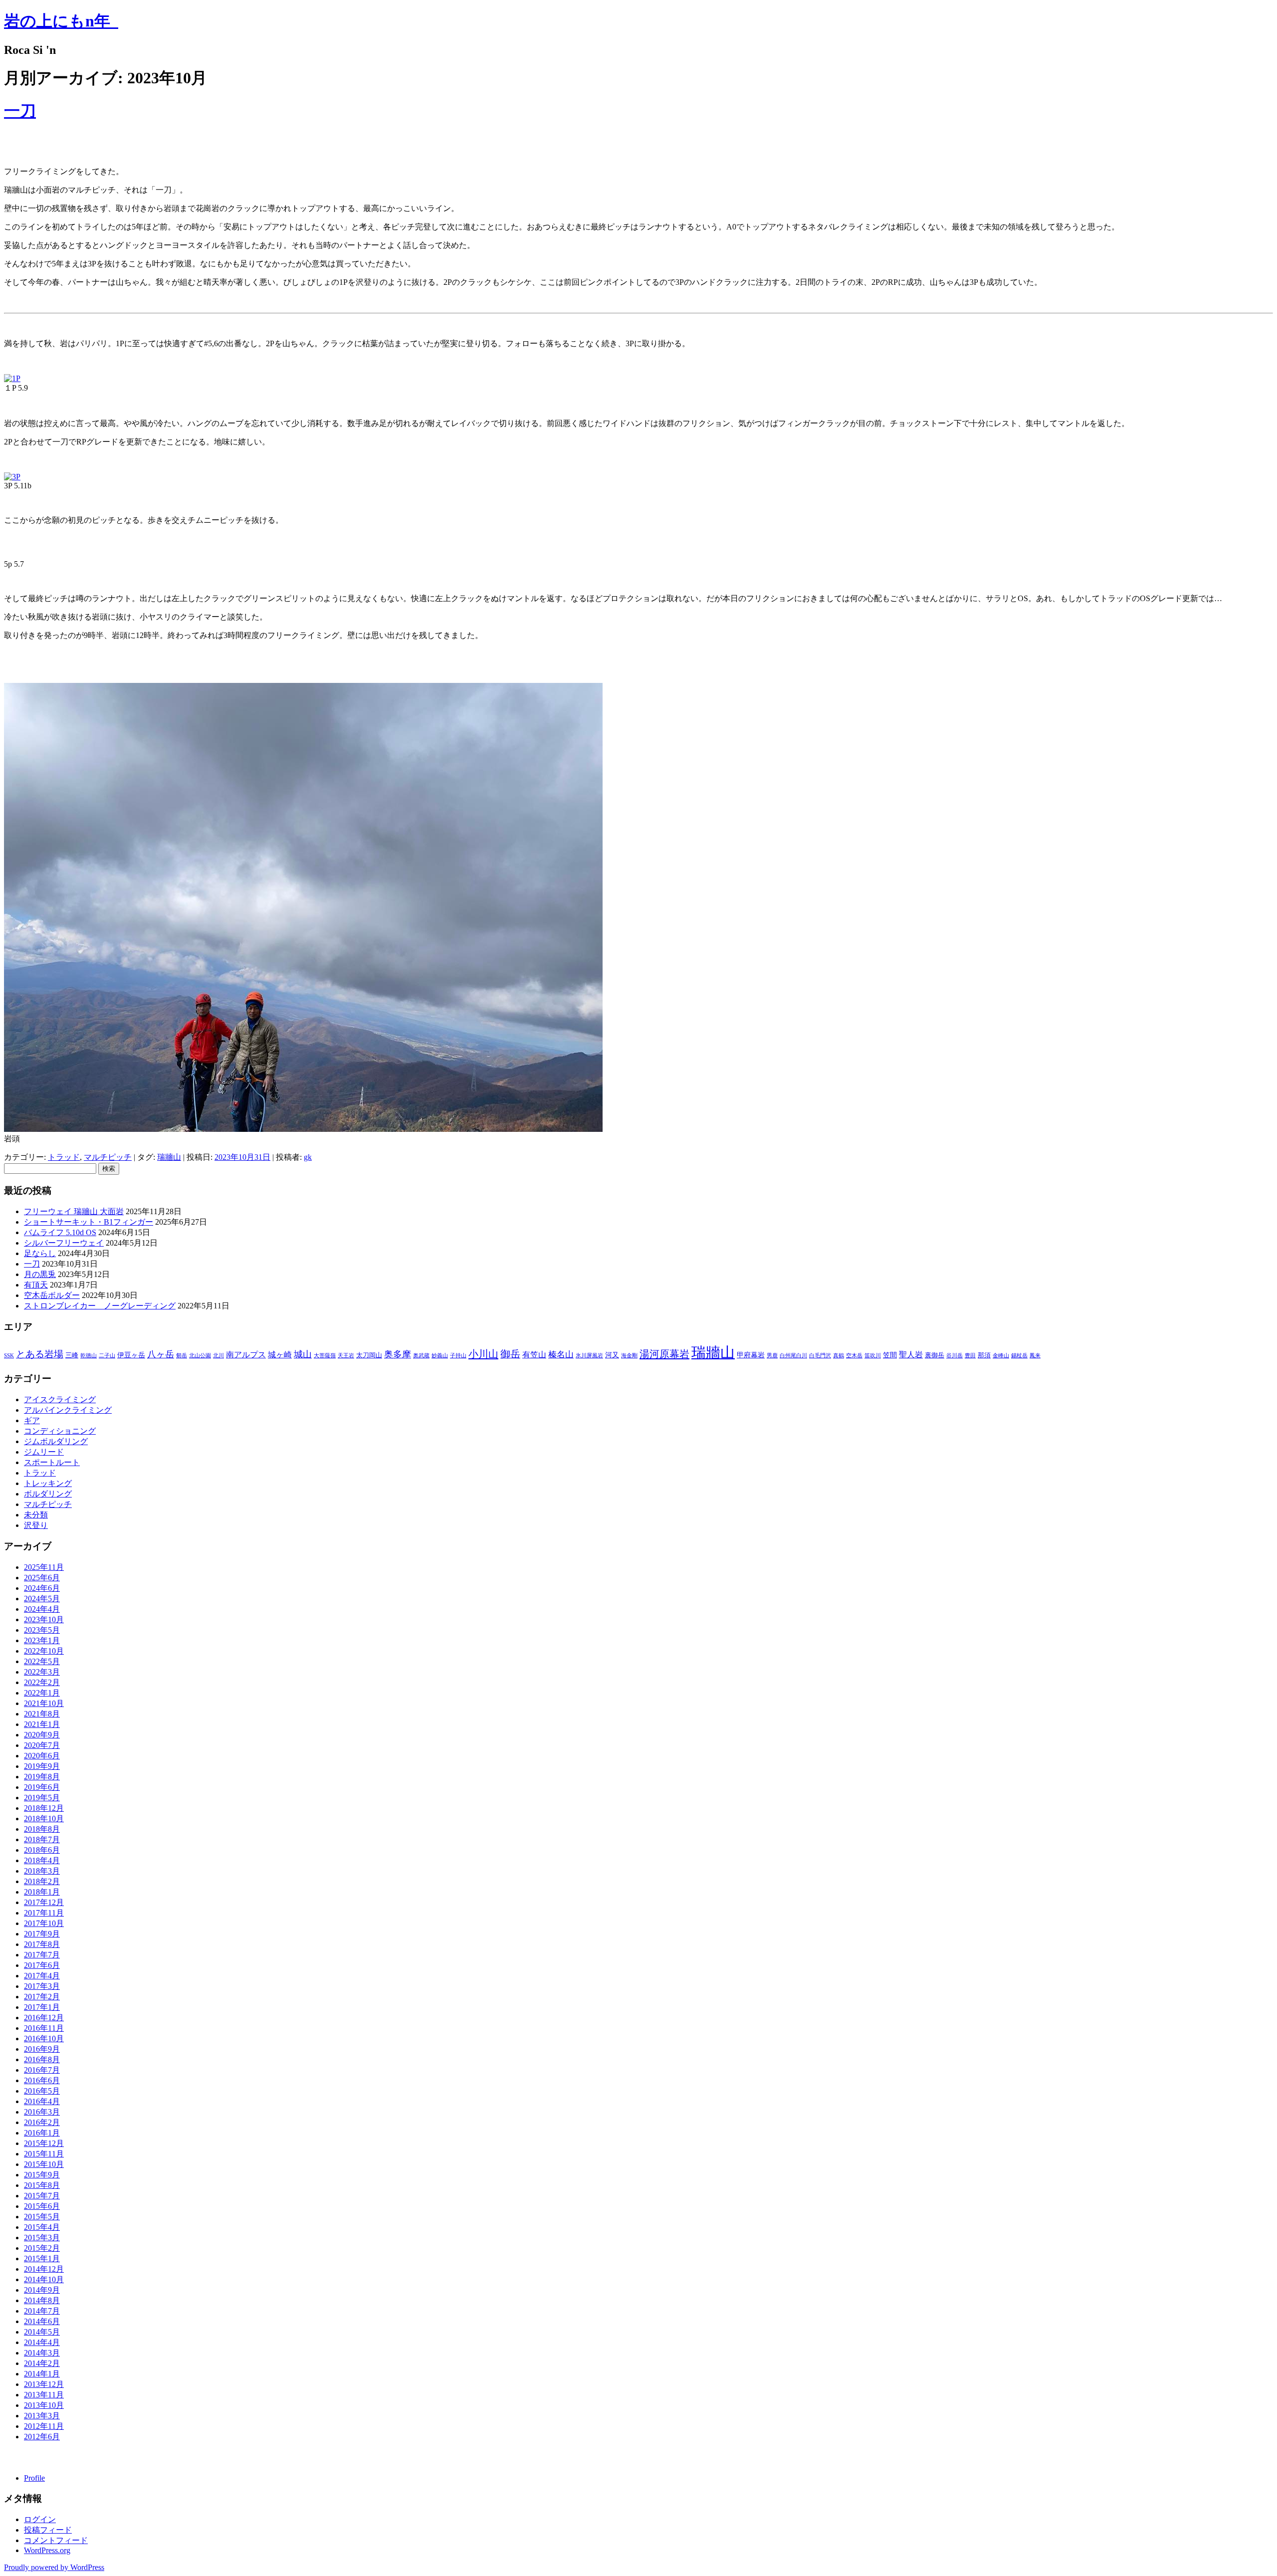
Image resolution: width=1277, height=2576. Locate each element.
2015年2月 (42, 2248)
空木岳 (854, 1356)
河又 (612, 1355)
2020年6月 (42, 1756)
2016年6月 (42, 2080)
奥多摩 (398, 1354)
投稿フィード (48, 2530)
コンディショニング (60, 1431)
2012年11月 (44, 2426)
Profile (34, 2478)
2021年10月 (44, 1703)
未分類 (36, 1515)
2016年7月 (42, 2070)
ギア (32, 1420)
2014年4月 (42, 2342)
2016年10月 (44, 2039)
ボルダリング (48, 1494)
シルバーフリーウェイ (64, 1243)
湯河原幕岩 (664, 1354)
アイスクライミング (60, 1399)
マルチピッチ (108, 1157)
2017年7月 (42, 1955)
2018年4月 (42, 1860)
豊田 (970, 1356)
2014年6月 (42, 2321)
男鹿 (772, 1356)
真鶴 (839, 1356)
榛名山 (561, 1355)
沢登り (36, 1525)
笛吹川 (873, 1356)
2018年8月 (42, 1829)
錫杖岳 (1019, 1356)
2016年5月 (42, 2091)
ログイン (40, 2519)
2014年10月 (44, 2279)
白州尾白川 (793, 1356)
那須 (984, 1355)
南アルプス (246, 1355)
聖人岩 (911, 1355)
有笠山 (534, 1355)
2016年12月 (44, 2018)
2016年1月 (42, 2133)
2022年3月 (42, 1672)
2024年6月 (42, 1588)
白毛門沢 (820, 1356)
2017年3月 (42, 1986)
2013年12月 (44, 2384)
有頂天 (36, 1285)
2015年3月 (42, 2238)
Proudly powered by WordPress (54, 2567)
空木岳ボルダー (52, 1295)
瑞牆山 (169, 1157)
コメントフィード (56, 2540)
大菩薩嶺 (325, 1356)
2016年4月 (42, 2101)
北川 (218, 1356)
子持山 (458, 1356)
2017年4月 (42, 1976)
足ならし (40, 1253)
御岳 (510, 1354)
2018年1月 (42, 1892)
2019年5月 (42, 1798)
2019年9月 (42, 1766)
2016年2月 (42, 2122)
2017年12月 (44, 1902)
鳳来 (1035, 1356)
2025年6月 (42, 1578)
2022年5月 (42, 1661)
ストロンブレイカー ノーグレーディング (100, 1306)
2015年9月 (42, 2175)
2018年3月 (42, 1871)
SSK (9, 1356)
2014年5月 (42, 2332)
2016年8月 (42, 2059)
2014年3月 (42, 2353)
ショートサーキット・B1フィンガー (89, 1222)
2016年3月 (42, 2112)
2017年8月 (42, 1944)
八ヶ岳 (161, 1354)
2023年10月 (44, 1619)
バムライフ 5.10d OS (60, 1232)
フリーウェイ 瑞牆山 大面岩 (74, 1211)
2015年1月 (42, 2258)
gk (308, 1157)
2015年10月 (44, 2164)
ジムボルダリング (56, 1441)
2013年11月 (44, 2395)
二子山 (107, 1356)
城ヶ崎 (280, 1355)
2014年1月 (42, 2374)
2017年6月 (42, 1965)
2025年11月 (44, 1567)
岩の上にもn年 (61, 21)
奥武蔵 (421, 1356)
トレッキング (48, 1483)
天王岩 (346, 1356)
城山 (303, 1354)
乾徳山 (89, 1356)
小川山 (483, 1354)
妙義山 (440, 1356)
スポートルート (52, 1462)
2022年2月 (42, 1682)
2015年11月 (44, 2154)
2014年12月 (44, 2269)
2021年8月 (42, 1714)
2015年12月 (44, 2143)
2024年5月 (42, 1599)
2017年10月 (44, 1923)
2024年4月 (42, 1609)
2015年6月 (42, 2206)
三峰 (72, 1355)
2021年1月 (42, 1724)
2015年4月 (42, 2227)
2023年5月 (42, 1630)
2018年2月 (42, 1881)
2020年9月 (42, 1735)
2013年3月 (42, 2416)
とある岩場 (40, 1354)
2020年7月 (42, 1745)
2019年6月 (42, 1787)
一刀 (20, 111)
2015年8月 (42, 2185)
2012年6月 (42, 2437)
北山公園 (200, 1356)
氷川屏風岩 (589, 1356)
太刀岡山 (369, 1355)
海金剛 (629, 1356)
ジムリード (44, 1452)
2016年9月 (42, 2049)
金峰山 (1001, 1356)
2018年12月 (44, 1808)
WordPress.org (47, 2550)
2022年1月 (42, 1693)
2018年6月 (42, 1850)
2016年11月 (44, 2028)
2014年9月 (42, 2290)
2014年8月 (42, 2300)
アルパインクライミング (68, 1410)
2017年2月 (42, 1997)
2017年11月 (44, 1913)
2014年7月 (42, 2311)
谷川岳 (955, 1356)
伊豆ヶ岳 (131, 1355)
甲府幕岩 (751, 1355)
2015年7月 (42, 2196)
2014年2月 (42, 2363)
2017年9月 (42, 1934)
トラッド (64, 1157)
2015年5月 (42, 2217)
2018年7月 (42, 1839)
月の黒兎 (40, 1274)
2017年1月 (42, 2007)
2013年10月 (44, 2405)
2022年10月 (44, 1651)
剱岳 (182, 1356)
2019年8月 (42, 1777)
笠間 (890, 1355)
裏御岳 (935, 1355)
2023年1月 (42, 1640)
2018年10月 (44, 1819)
